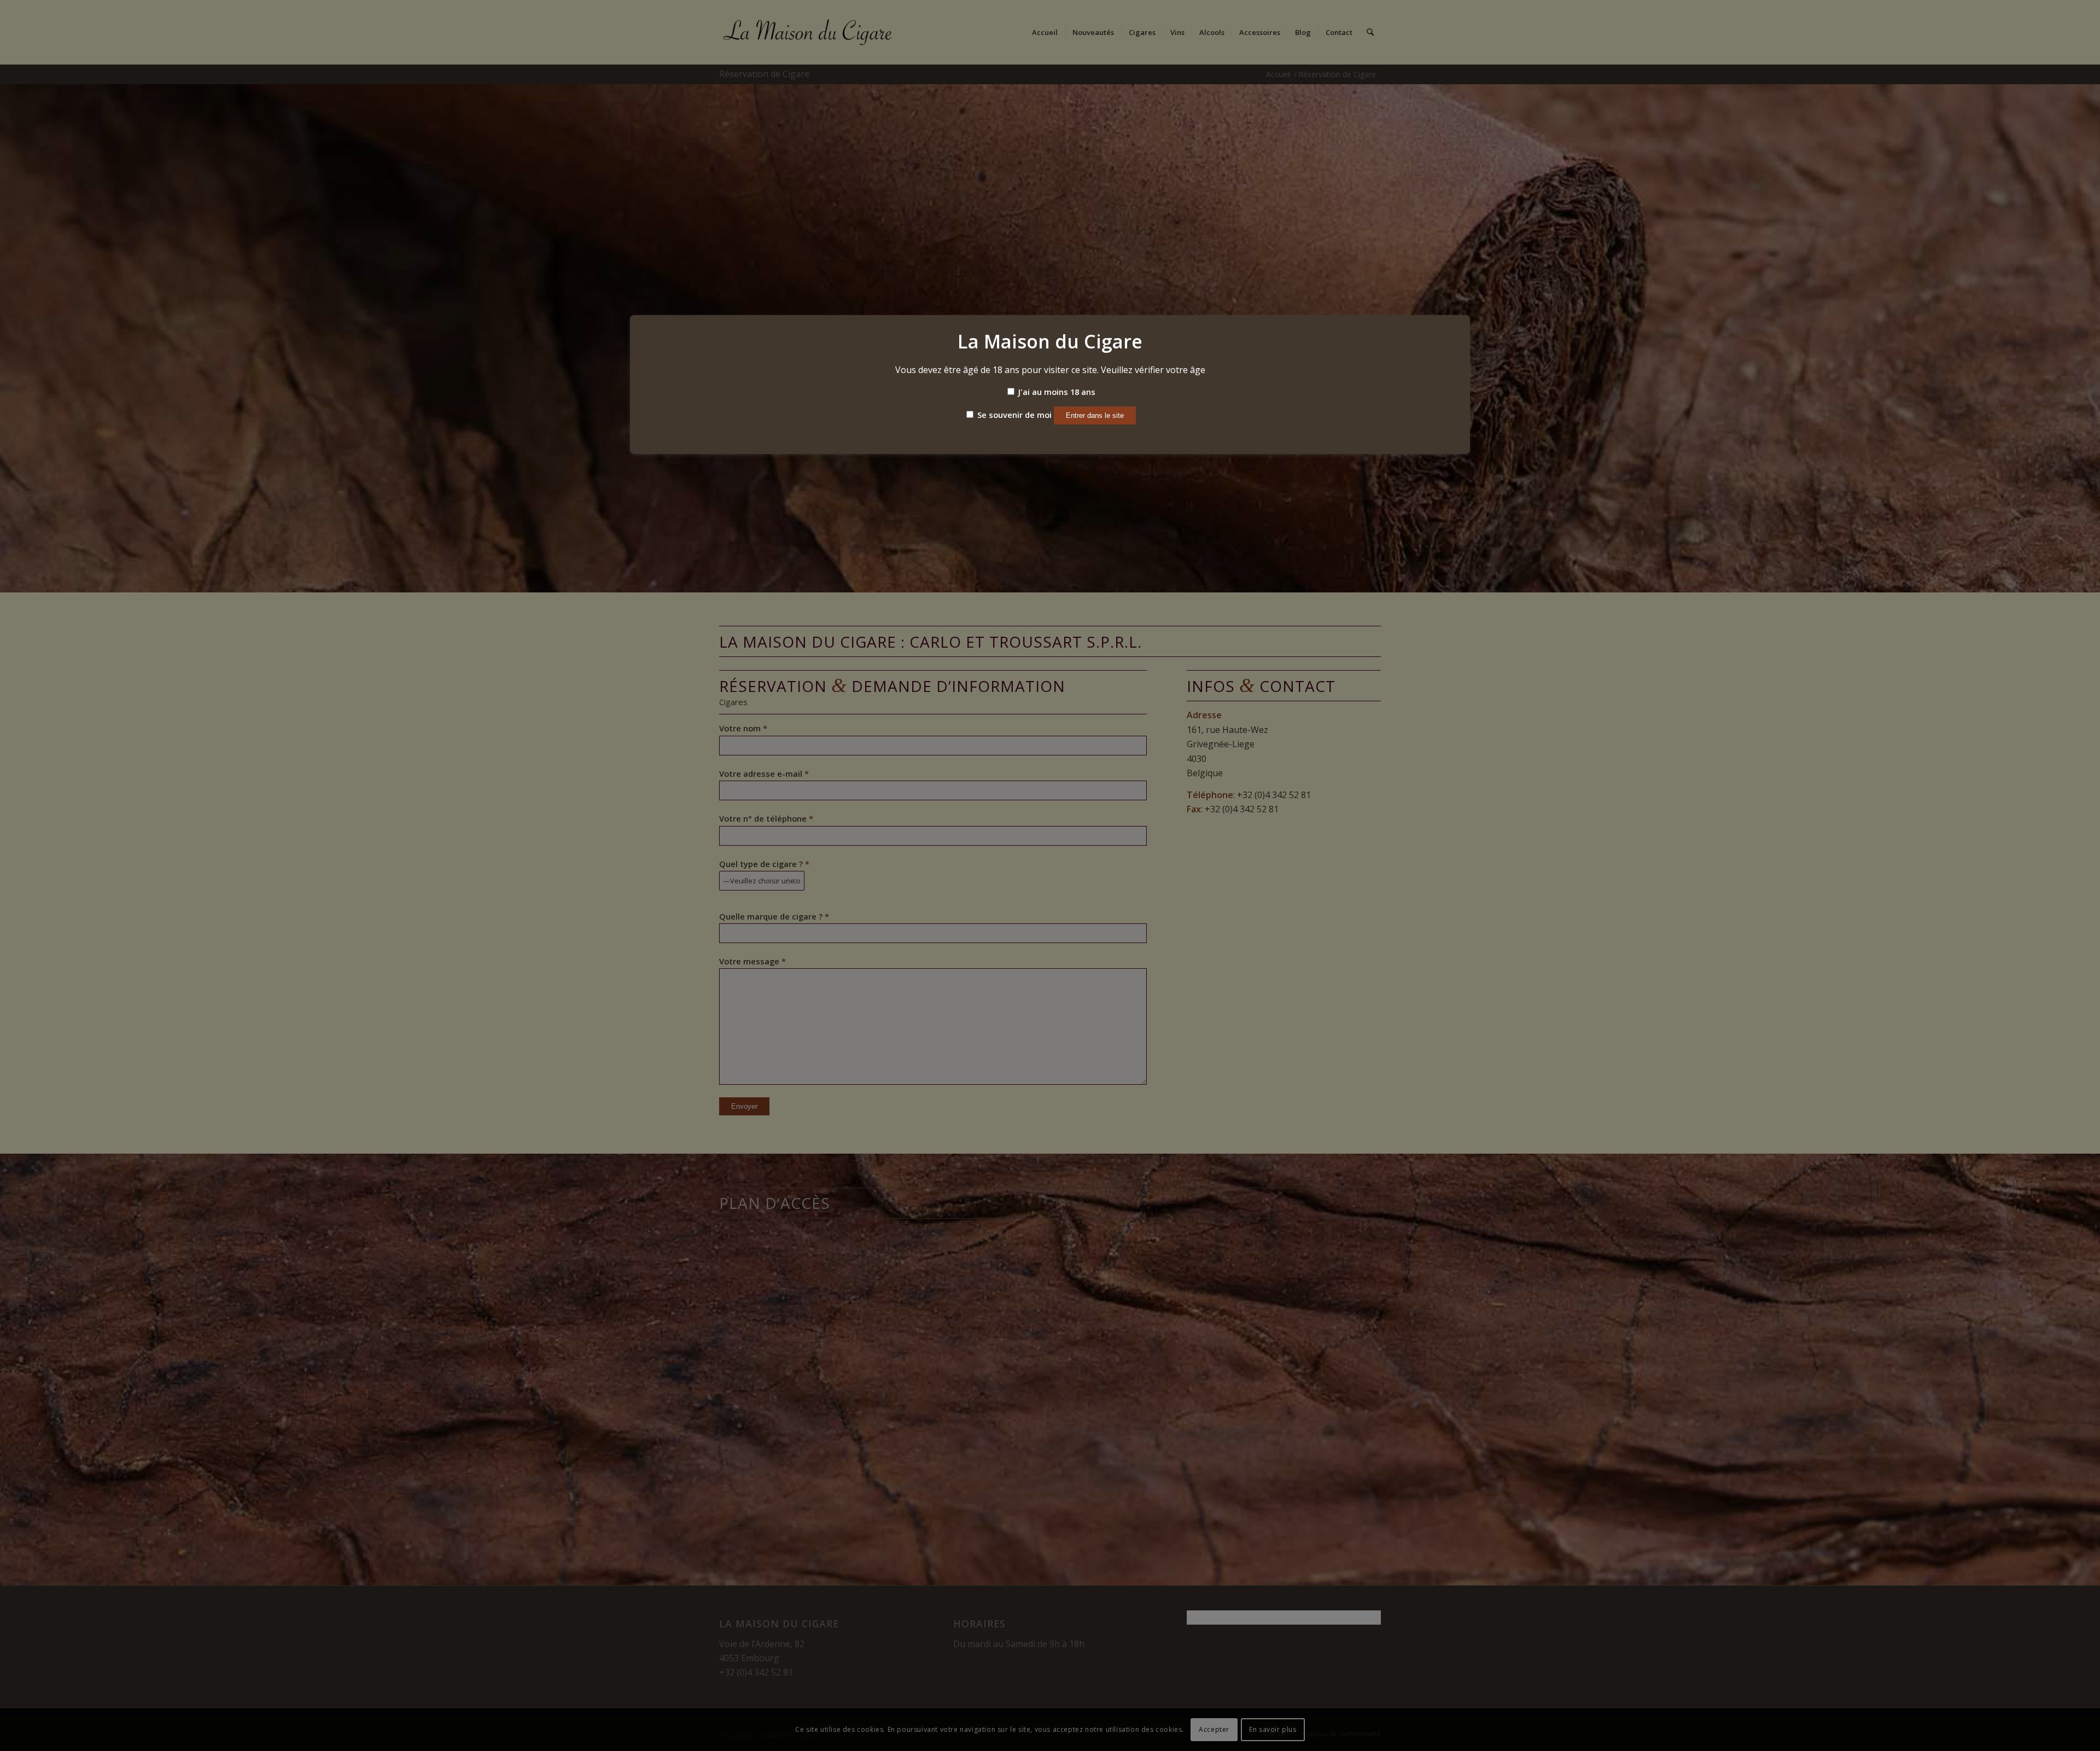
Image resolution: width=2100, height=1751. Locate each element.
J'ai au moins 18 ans (1056, 392)
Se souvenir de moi (1013, 415)
